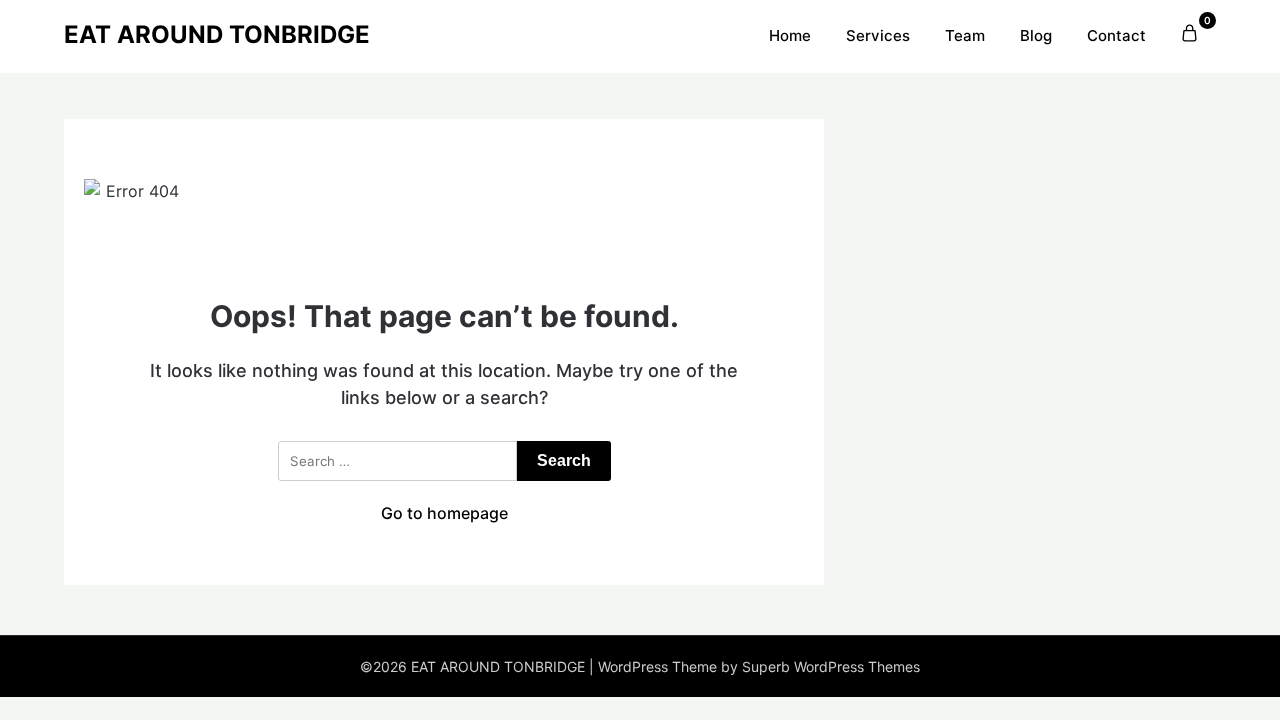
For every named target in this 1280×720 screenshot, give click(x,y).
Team (965, 35)
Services (878, 35)
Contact (1116, 35)
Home (790, 35)
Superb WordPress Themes (831, 666)
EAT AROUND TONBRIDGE (217, 34)
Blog (1036, 35)
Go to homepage (444, 513)
